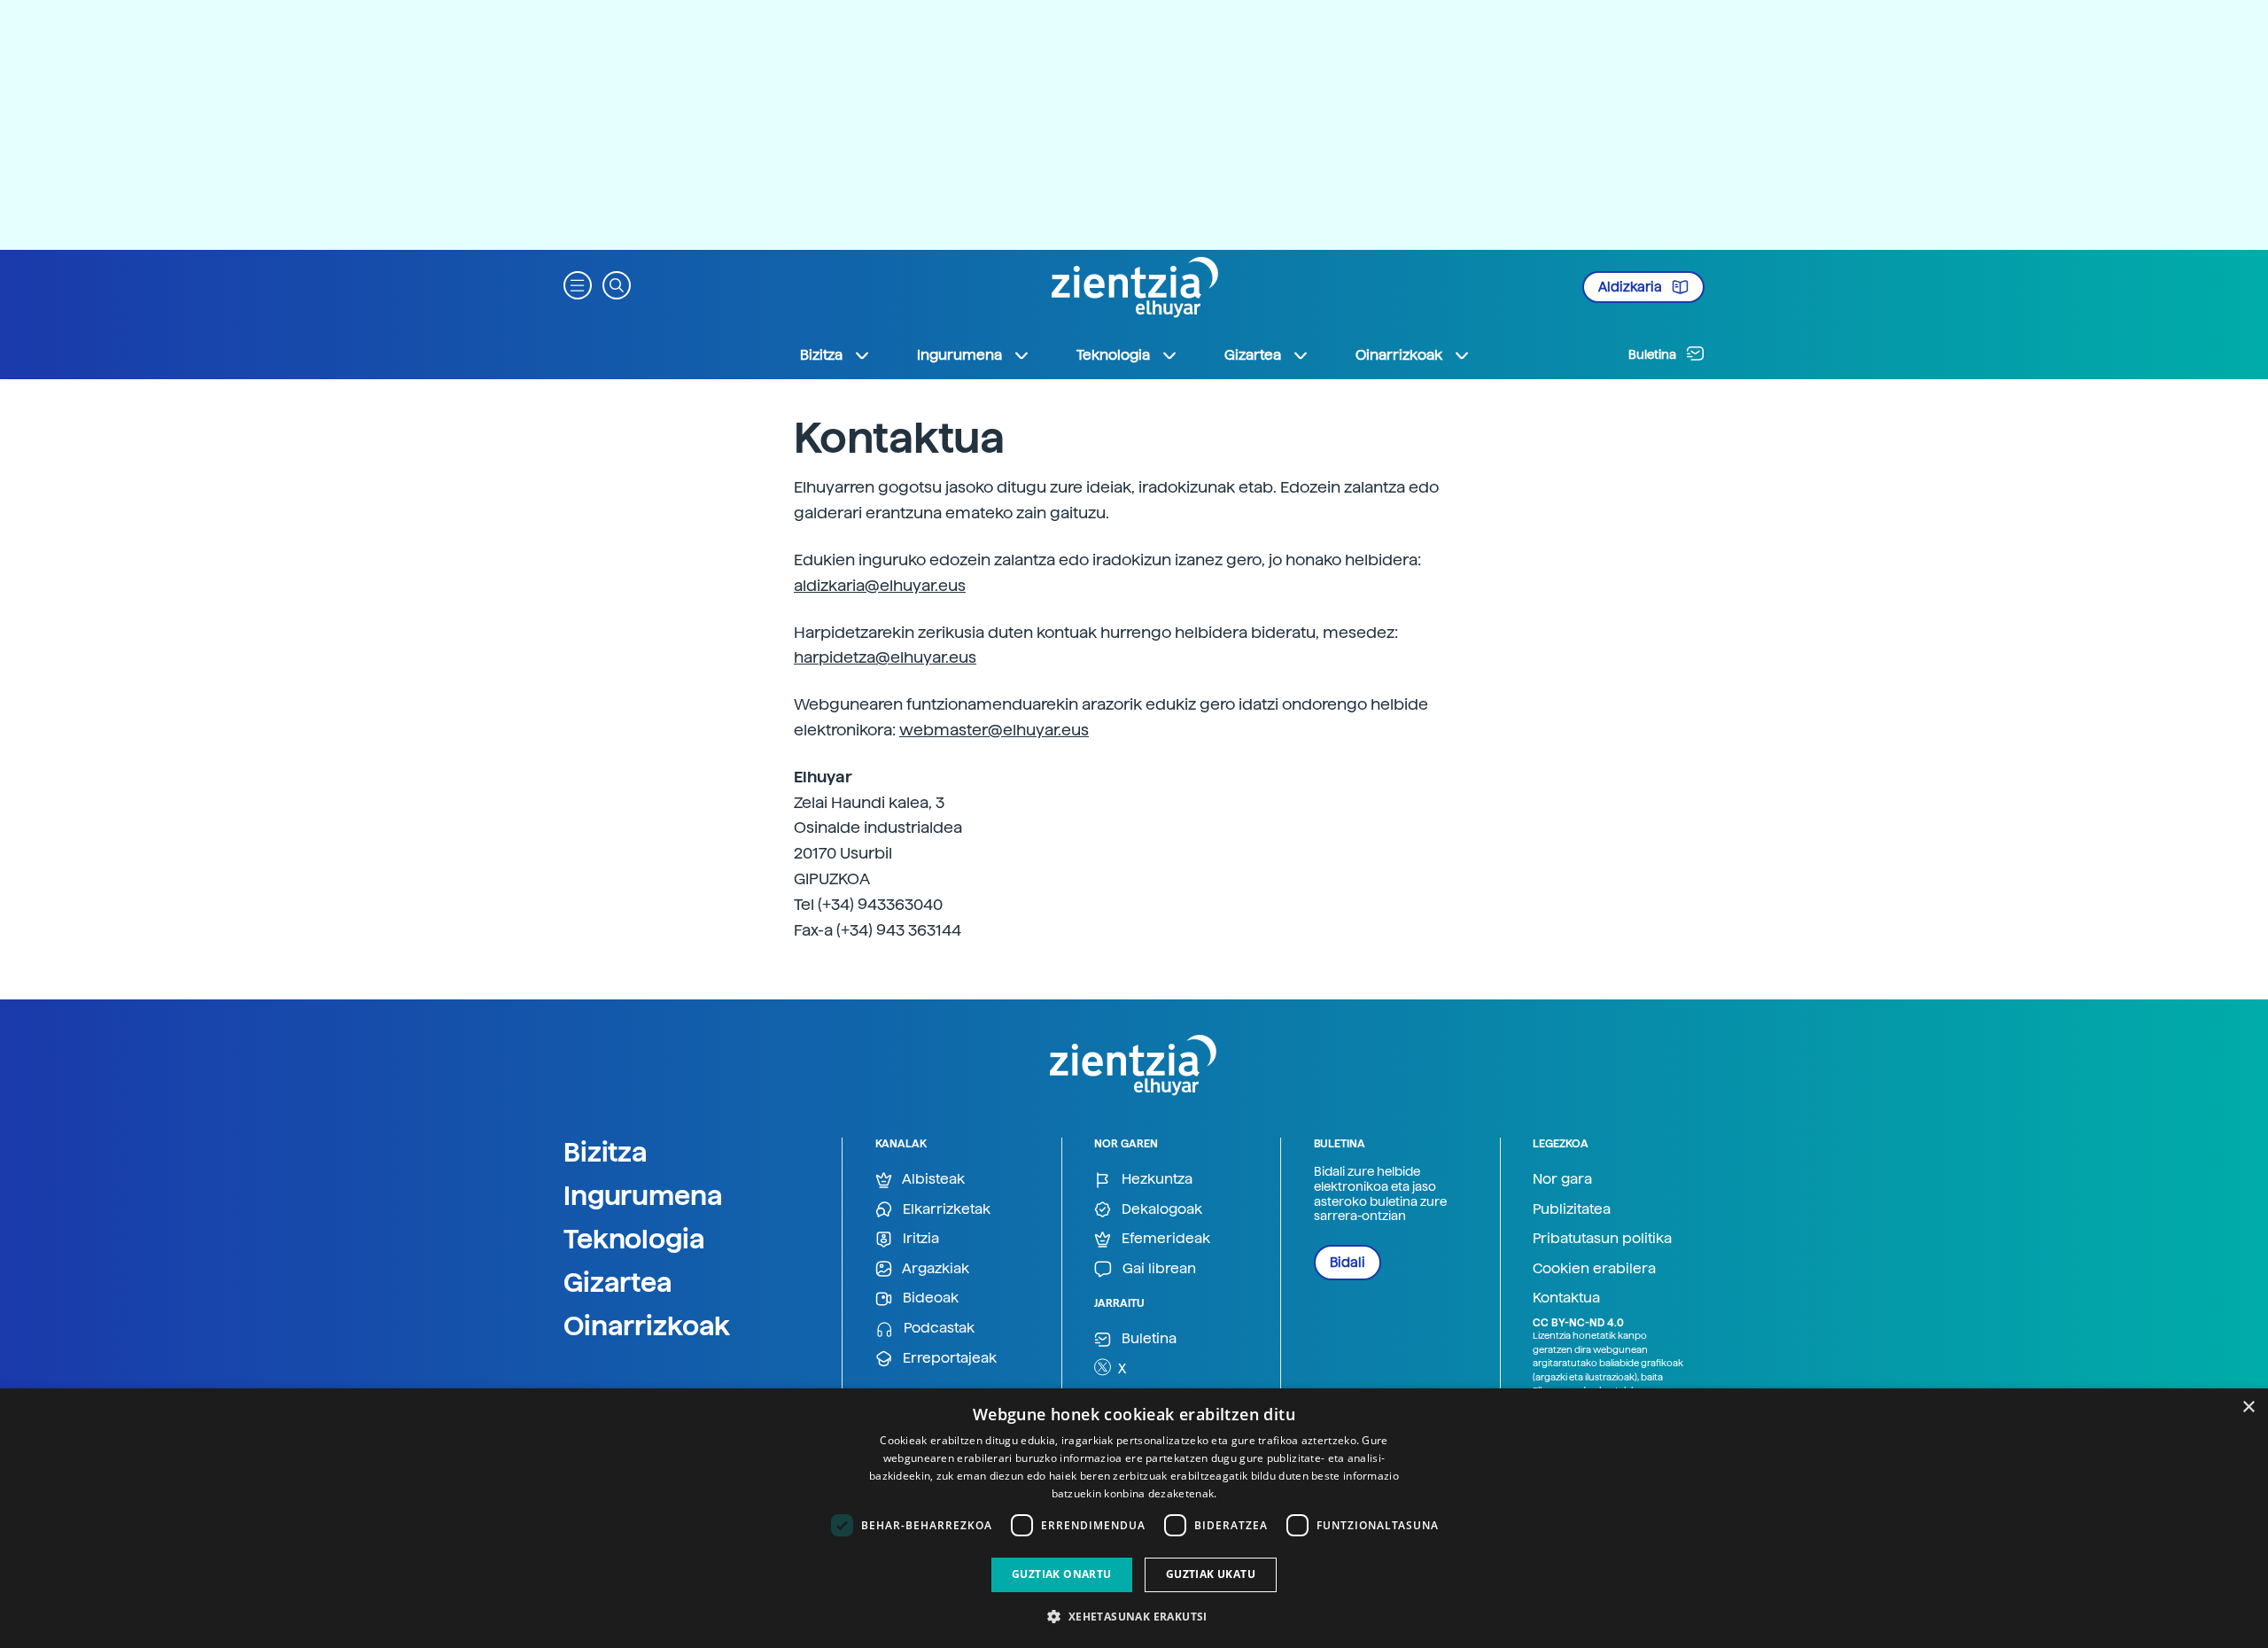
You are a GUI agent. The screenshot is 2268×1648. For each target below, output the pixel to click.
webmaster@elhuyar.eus (994, 730)
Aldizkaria (1631, 287)
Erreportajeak (948, 1358)
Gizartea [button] (1253, 355)
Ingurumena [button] (959, 355)
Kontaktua (1566, 1298)
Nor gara (1562, 1179)
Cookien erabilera (1594, 1268)
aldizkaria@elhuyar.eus (880, 585)
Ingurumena (643, 1195)
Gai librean (1157, 1268)
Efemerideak (1164, 1238)
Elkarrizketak (945, 1209)
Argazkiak (934, 1268)
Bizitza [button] (821, 355)
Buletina (1654, 354)
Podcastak (937, 1328)
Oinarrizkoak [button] (1399, 355)
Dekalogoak (1160, 1209)
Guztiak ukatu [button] (1211, 1574)
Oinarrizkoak (647, 1325)
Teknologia (634, 1239)
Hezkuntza (1155, 1179)
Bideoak (929, 1298)
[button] (578, 284)
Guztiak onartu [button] (1062, 1574)
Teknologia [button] (1113, 355)
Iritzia (919, 1238)
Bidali (1348, 1263)
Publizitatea (1572, 1209)
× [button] (2248, 1407)
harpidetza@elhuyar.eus (885, 657)
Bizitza (606, 1152)
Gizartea (618, 1282)
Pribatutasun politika (1602, 1238)
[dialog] (1134, 1518)
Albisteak (932, 1179)
